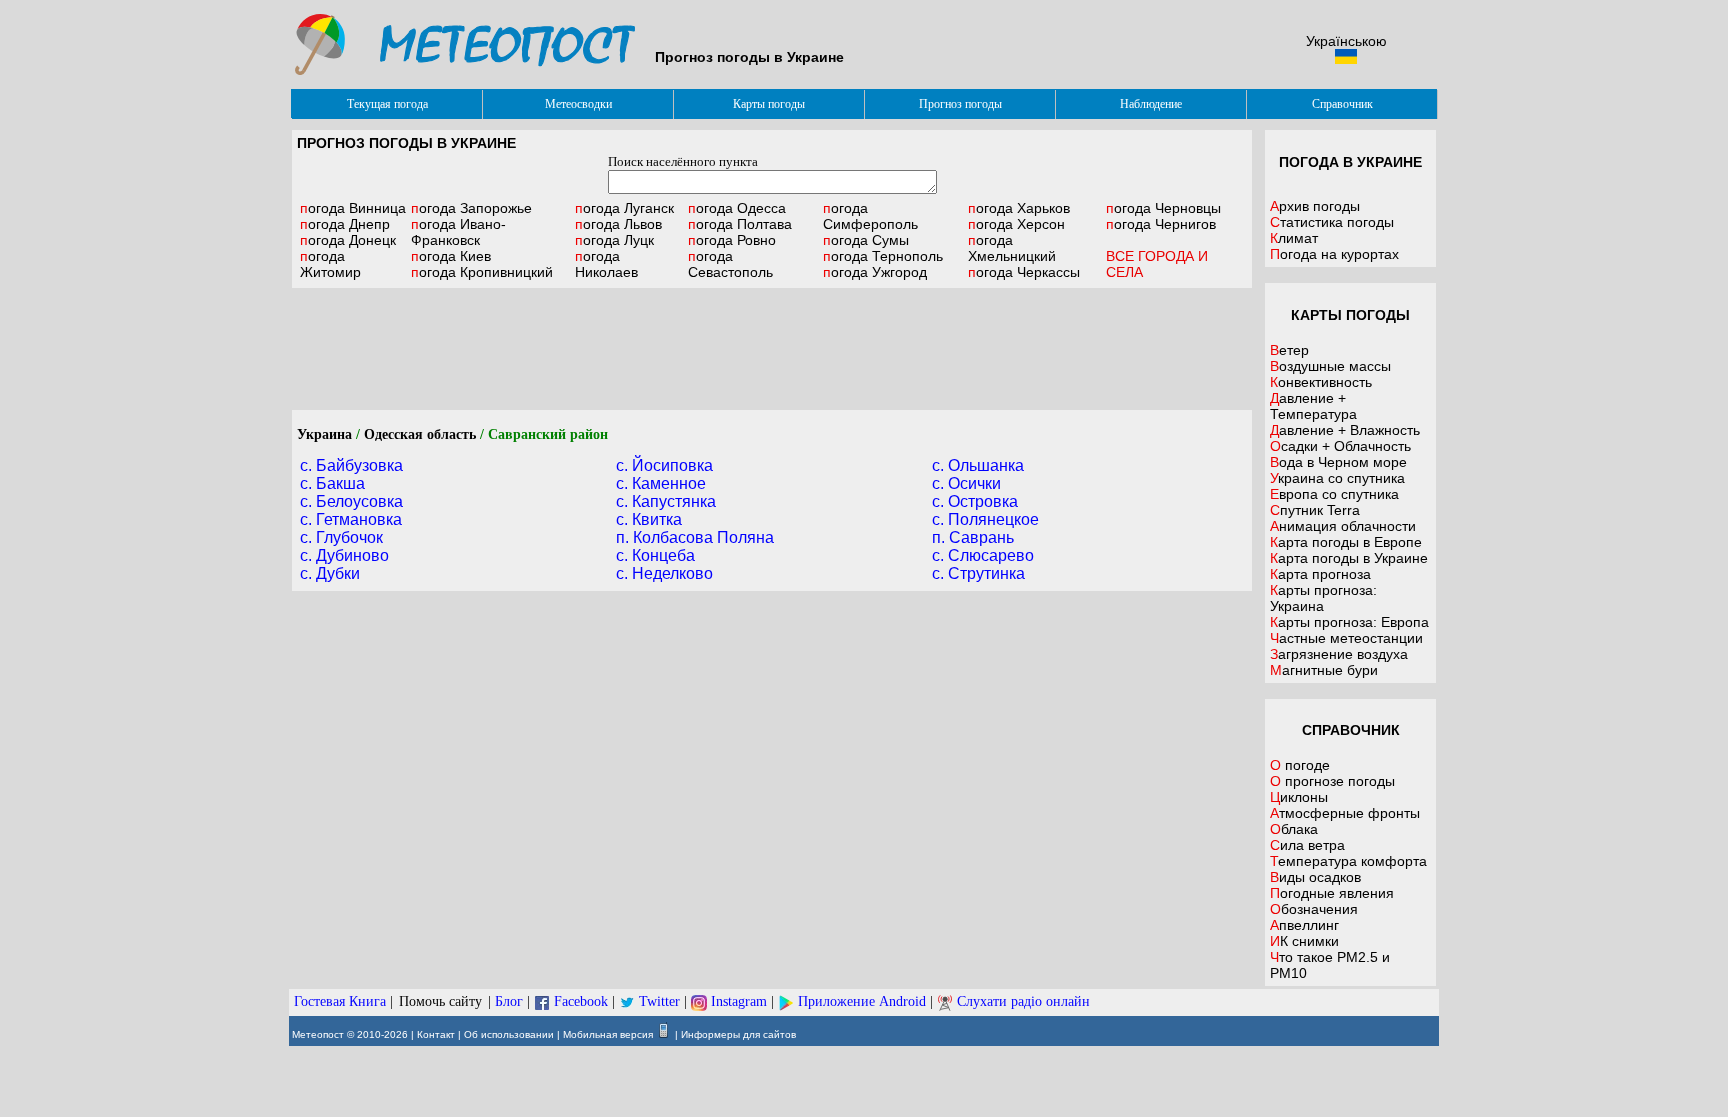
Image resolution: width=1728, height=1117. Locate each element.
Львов (618, 224)
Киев (451, 256)
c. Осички (966, 483)
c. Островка (975, 501)
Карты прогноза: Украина (1323, 598)
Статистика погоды (1332, 222)
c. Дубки (330, 573)
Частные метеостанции (1346, 638)
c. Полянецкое (985, 519)
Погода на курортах (1334, 254)
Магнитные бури (1324, 670)
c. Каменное (661, 483)
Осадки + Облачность (1340, 446)
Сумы (866, 240)
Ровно (732, 240)
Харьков (1019, 208)
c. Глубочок (341, 537)
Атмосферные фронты (1345, 813)
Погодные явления (1332, 893)
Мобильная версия (608, 1034)
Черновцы (1163, 208)
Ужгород (875, 272)
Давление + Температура (1313, 406)
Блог (509, 1001)
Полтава (740, 224)
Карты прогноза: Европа (1349, 622)
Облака (1294, 829)
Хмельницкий (1012, 248)
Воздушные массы (1330, 366)
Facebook (581, 1001)
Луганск (624, 208)
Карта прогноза (1320, 574)
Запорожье (471, 208)
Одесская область (420, 434)
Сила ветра (1307, 845)
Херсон (1016, 224)
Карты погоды (769, 104)
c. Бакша (332, 483)
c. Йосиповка (664, 465)
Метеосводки (578, 104)
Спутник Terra (1315, 510)
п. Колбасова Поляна (695, 537)
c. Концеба (655, 555)
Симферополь (870, 216)
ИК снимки (1304, 941)
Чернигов (1161, 224)
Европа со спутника (1334, 494)
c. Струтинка (978, 573)
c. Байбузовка (351, 465)
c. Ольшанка (978, 465)
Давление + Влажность (1345, 430)
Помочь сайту (440, 1001)
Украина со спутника (1337, 478)
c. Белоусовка (351, 501)
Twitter (659, 1001)
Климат (1294, 238)
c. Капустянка (666, 501)
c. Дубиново (344, 555)
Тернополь (883, 256)
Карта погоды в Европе (1346, 542)
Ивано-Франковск (458, 232)
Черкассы (1024, 272)
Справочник (1342, 104)
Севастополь (730, 264)
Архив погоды (1315, 206)
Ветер (1289, 350)
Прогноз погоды (960, 104)
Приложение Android (862, 1001)
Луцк (614, 240)
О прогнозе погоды (1332, 781)
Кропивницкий (482, 272)
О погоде (1300, 765)
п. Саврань (973, 537)
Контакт (436, 1034)
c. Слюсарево (983, 555)
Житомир (330, 264)
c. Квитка (649, 519)
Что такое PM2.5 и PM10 (1330, 965)
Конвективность (1321, 382)
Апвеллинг (1304, 925)
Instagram (739, 1001)
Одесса (737, 208)
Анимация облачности (1343, 526)
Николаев (606, 264)
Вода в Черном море (1338, 462)
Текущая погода (387, 104)
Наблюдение (1151, 104)
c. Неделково (664, 573)
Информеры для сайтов (738, 1034)
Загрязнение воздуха (1339, 654)
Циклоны (1299, 797)
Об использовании (509, 1034)
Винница (353, 208)
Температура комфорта (1348, 861)
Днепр (345, 224)
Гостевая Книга (340, 1001)
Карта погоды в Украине (1349, 558)
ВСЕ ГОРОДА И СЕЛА (1157, 264)
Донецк (348, 240)
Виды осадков (1315, 877)
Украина (324, 434)
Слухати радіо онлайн (1023, 1001)
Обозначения (1314, 909)
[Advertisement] (772, 349)
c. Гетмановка (351, 519)
